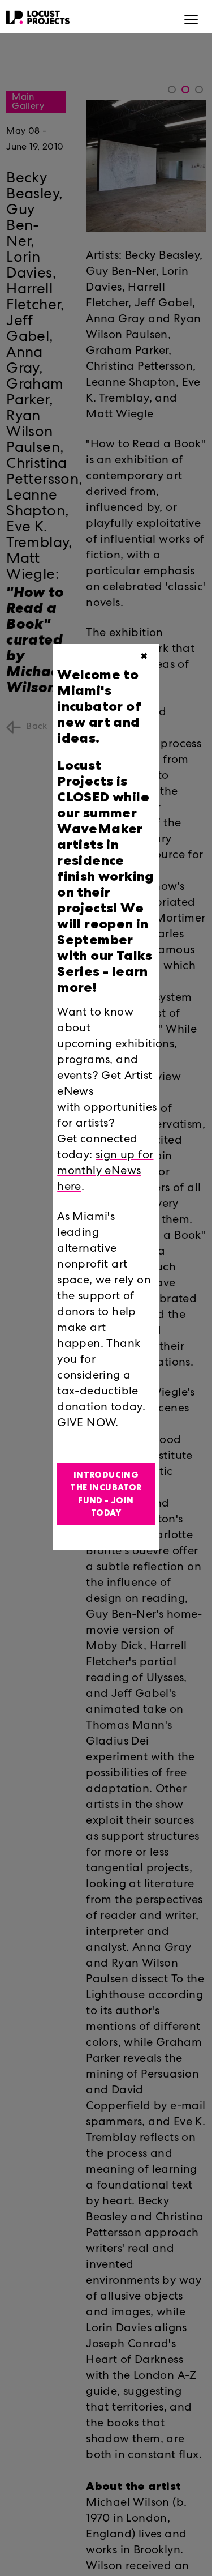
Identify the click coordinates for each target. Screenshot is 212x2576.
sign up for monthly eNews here (105, 1172)
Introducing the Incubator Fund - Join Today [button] (106, 1494)
